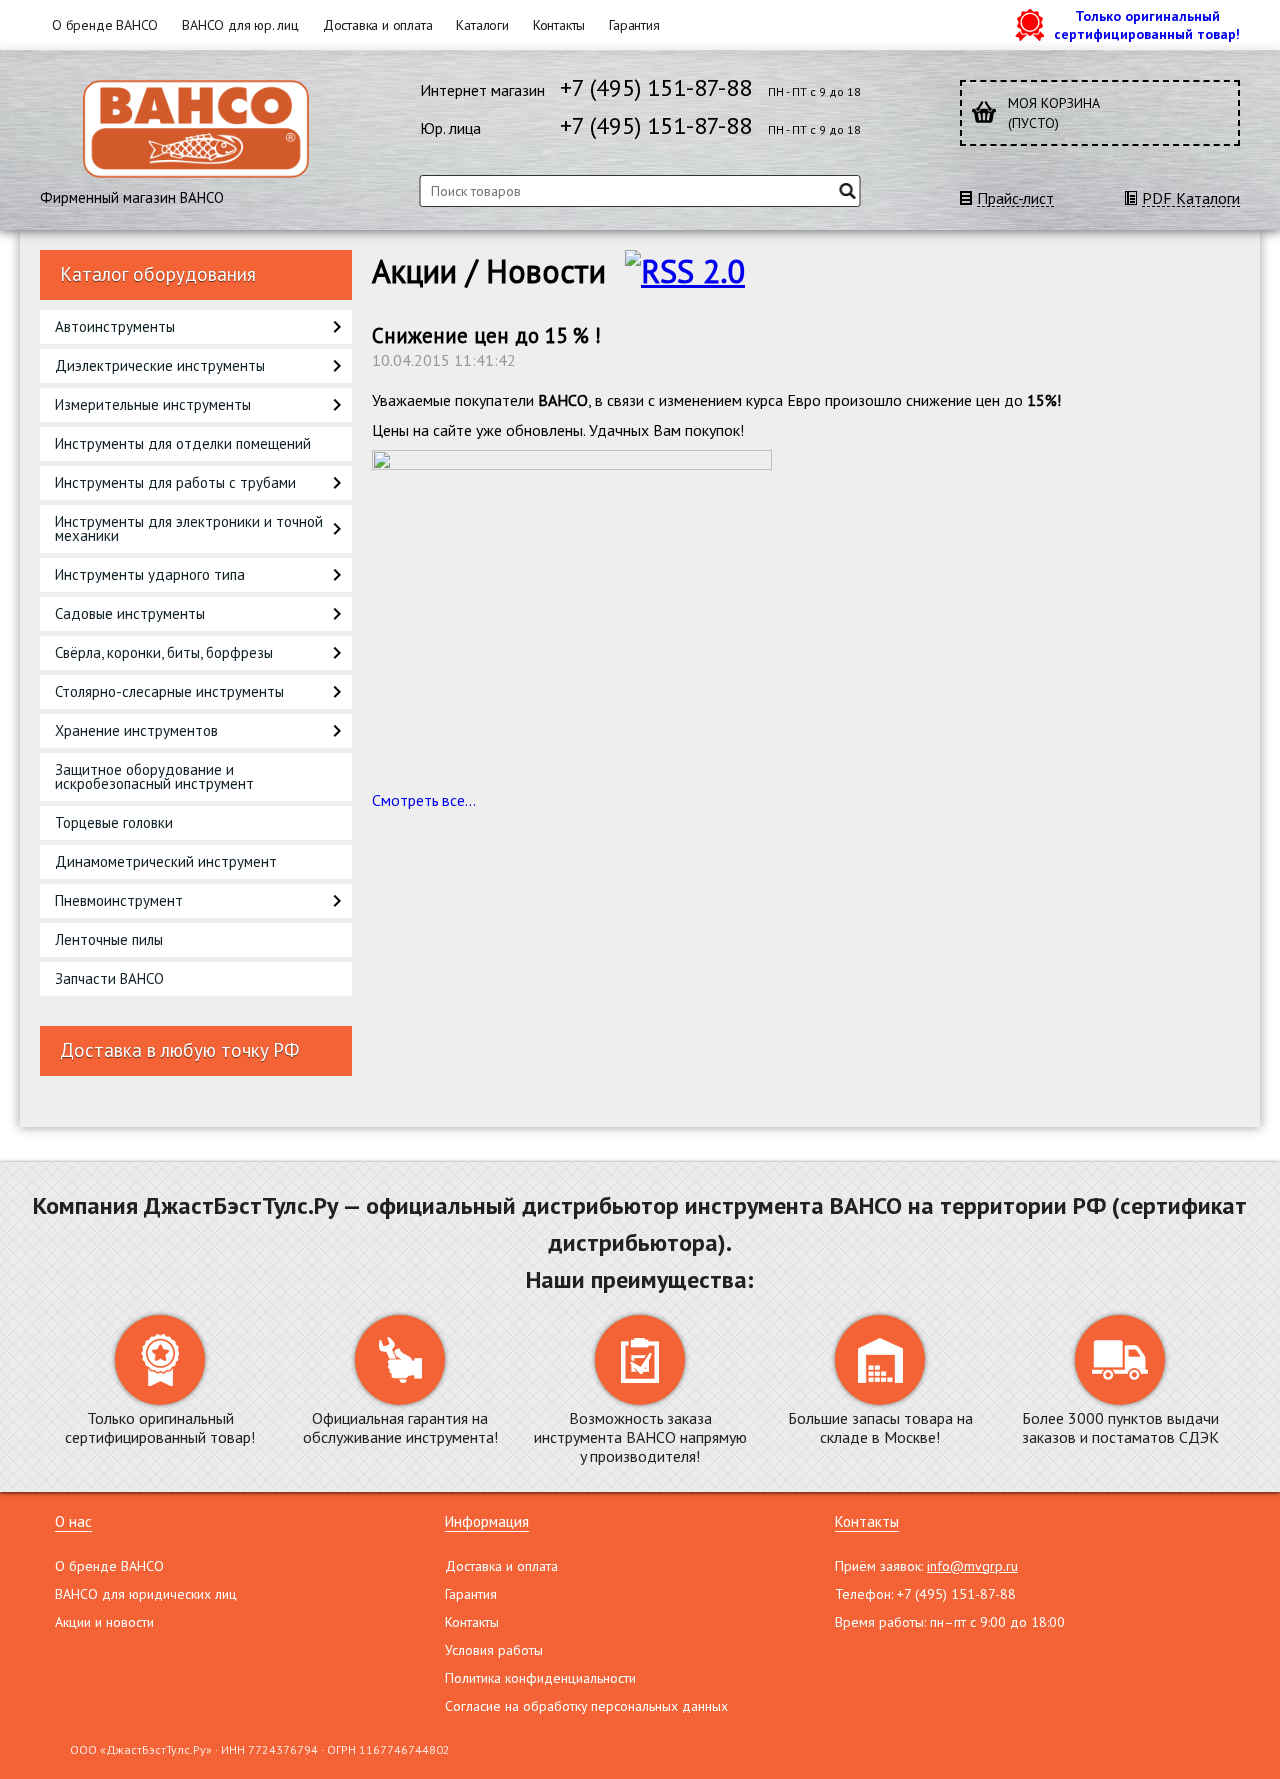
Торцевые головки (114, 822)
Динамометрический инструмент (166, 861)
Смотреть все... (424, 800)
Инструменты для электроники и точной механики (189, 528)
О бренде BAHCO (105, 25)
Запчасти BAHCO (109, 978)
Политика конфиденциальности (540, 1678)
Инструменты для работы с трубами (175, 482)
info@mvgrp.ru (972, 1566)
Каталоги (482, 25)
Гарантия (634, 25)
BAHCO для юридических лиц (146, 1594)
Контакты (559, 25)
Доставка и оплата (378, 25)
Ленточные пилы (109, 939)
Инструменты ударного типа (150, 574)
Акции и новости (104, 1622)
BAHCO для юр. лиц (240, 25)
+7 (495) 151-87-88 (656, 87)
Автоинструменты (115, 326)
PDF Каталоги (1191, 198)
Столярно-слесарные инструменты (169, 691)
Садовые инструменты (130, 613)
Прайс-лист (1015, 198)
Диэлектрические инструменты (160, 365)
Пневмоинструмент (119, 900)
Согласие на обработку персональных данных (586, 1706)
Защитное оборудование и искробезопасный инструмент (154, 776)
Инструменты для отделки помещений (183, 443)
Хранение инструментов (136, 730)
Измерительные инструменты (153, 404)
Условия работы (494, 1650)
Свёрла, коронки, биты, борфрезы (164, 652)
